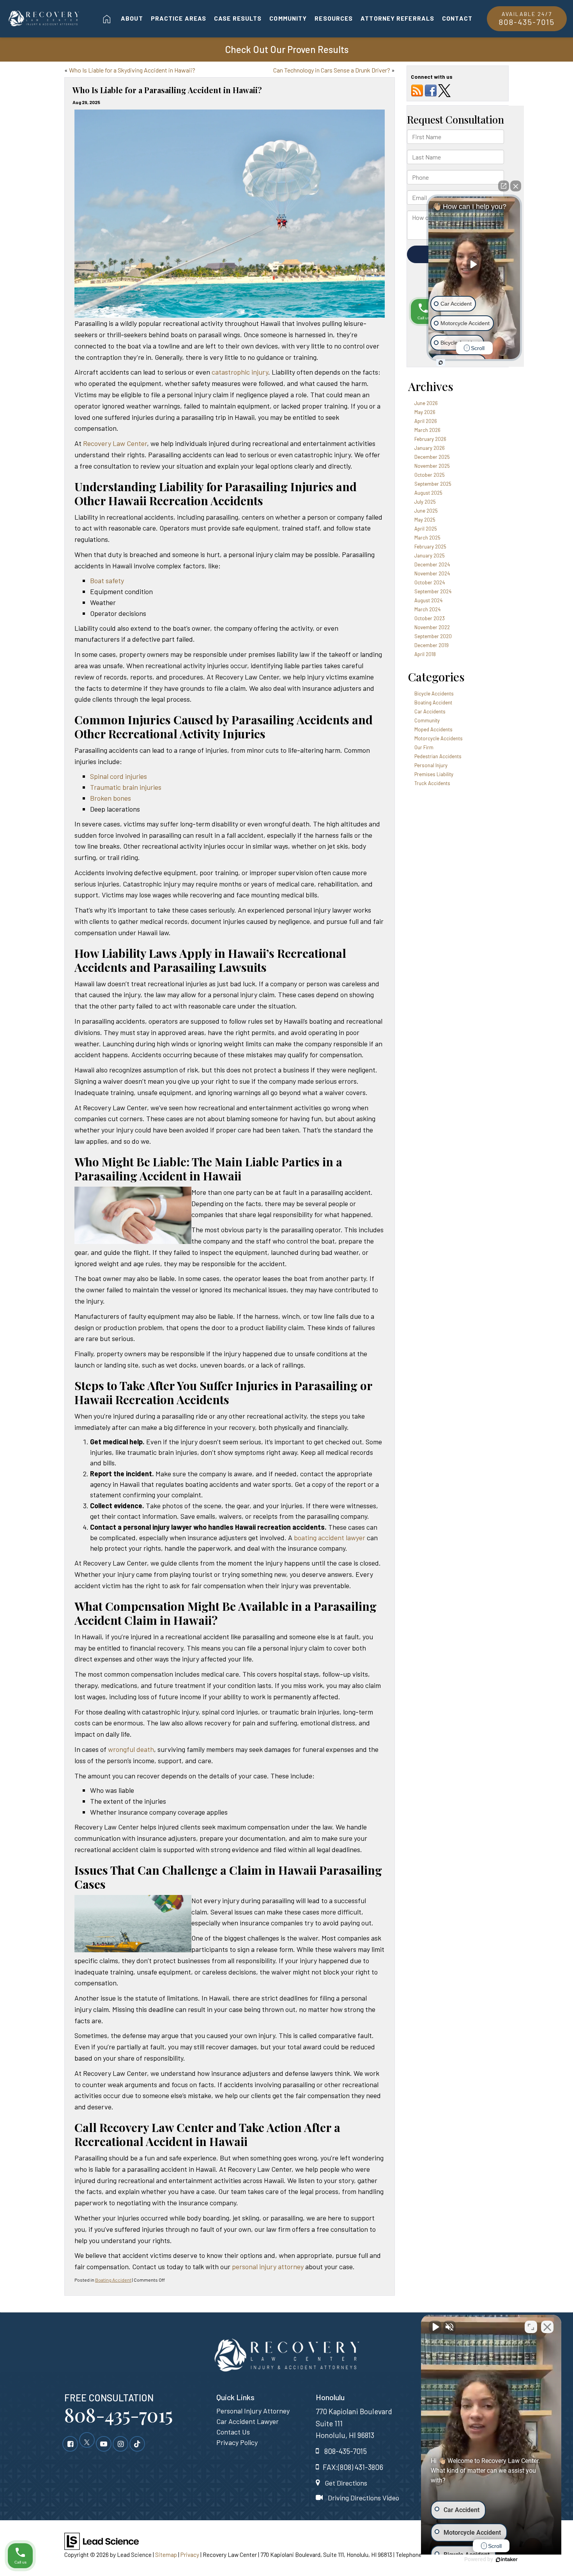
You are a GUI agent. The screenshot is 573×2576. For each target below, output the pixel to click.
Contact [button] (457, 18)
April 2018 (425, 654)
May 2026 (425, 412)
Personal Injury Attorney (253, 2411)
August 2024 (428, 600)
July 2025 (425, 502)
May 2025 (425, 520)
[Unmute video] (435, 2327)
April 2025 (426, 529)
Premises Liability (434, 774)
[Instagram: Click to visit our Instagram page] (120, 2443)
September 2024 (433, 591)
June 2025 (426, 511)
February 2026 (430, 439)
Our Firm (424, 747)
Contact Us (233, 2432)
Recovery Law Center (115, 443)
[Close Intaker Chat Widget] (547, 2327)
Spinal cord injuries (118, 776)
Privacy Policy (237, 2442)
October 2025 (430, 475)
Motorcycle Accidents (439, 738)
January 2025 (430, 556)
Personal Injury (431, 765)
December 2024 (432, 564)
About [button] (132, 18)
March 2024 (427, 609)
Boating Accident (113, 2280)
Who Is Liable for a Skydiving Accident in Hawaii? (132, 70)
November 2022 (432, 627)
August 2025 (428, 493)
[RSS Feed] (417, 90)
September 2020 (433, 636)
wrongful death (131, 1749)
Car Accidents (430, 711)
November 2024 (432, 573)
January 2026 (430, 448)
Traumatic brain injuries (126, 787)
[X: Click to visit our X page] (87, 2443)
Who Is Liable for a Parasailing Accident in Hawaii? (167, 90)
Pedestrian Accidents (438, 756)
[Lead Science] (102, 2541)
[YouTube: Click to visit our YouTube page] (104, 2443)
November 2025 (432, 466)
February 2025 (430, 547)
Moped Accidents (433, 729)
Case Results (238, 18)
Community (288, 18)
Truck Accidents (432, 783)
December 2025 (432, 457)
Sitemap (166, 2555)
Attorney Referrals (397, 18)
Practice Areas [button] (179, 18)
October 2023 (430, 618)
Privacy (190, 2555)
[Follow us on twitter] (444, 90)
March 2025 (427, 538)
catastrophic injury (240, 372)
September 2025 (433, 484)
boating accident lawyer (330, 1537)
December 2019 (432, 645)
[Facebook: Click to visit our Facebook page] (70, 2443)
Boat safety (107, 580)
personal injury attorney (268, 2266)
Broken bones (111, 798)
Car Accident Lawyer (248, 2421)
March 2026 (427, 430)
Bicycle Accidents (434, 694)
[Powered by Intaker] (507, 2560)
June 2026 (426, 403)
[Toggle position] (531, 2327)
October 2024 (430, 582)
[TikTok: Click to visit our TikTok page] (137, 2443)
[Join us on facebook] (431, 90)
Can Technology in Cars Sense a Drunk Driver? (332, 70)
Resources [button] (334, 18)
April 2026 (426, 421)
